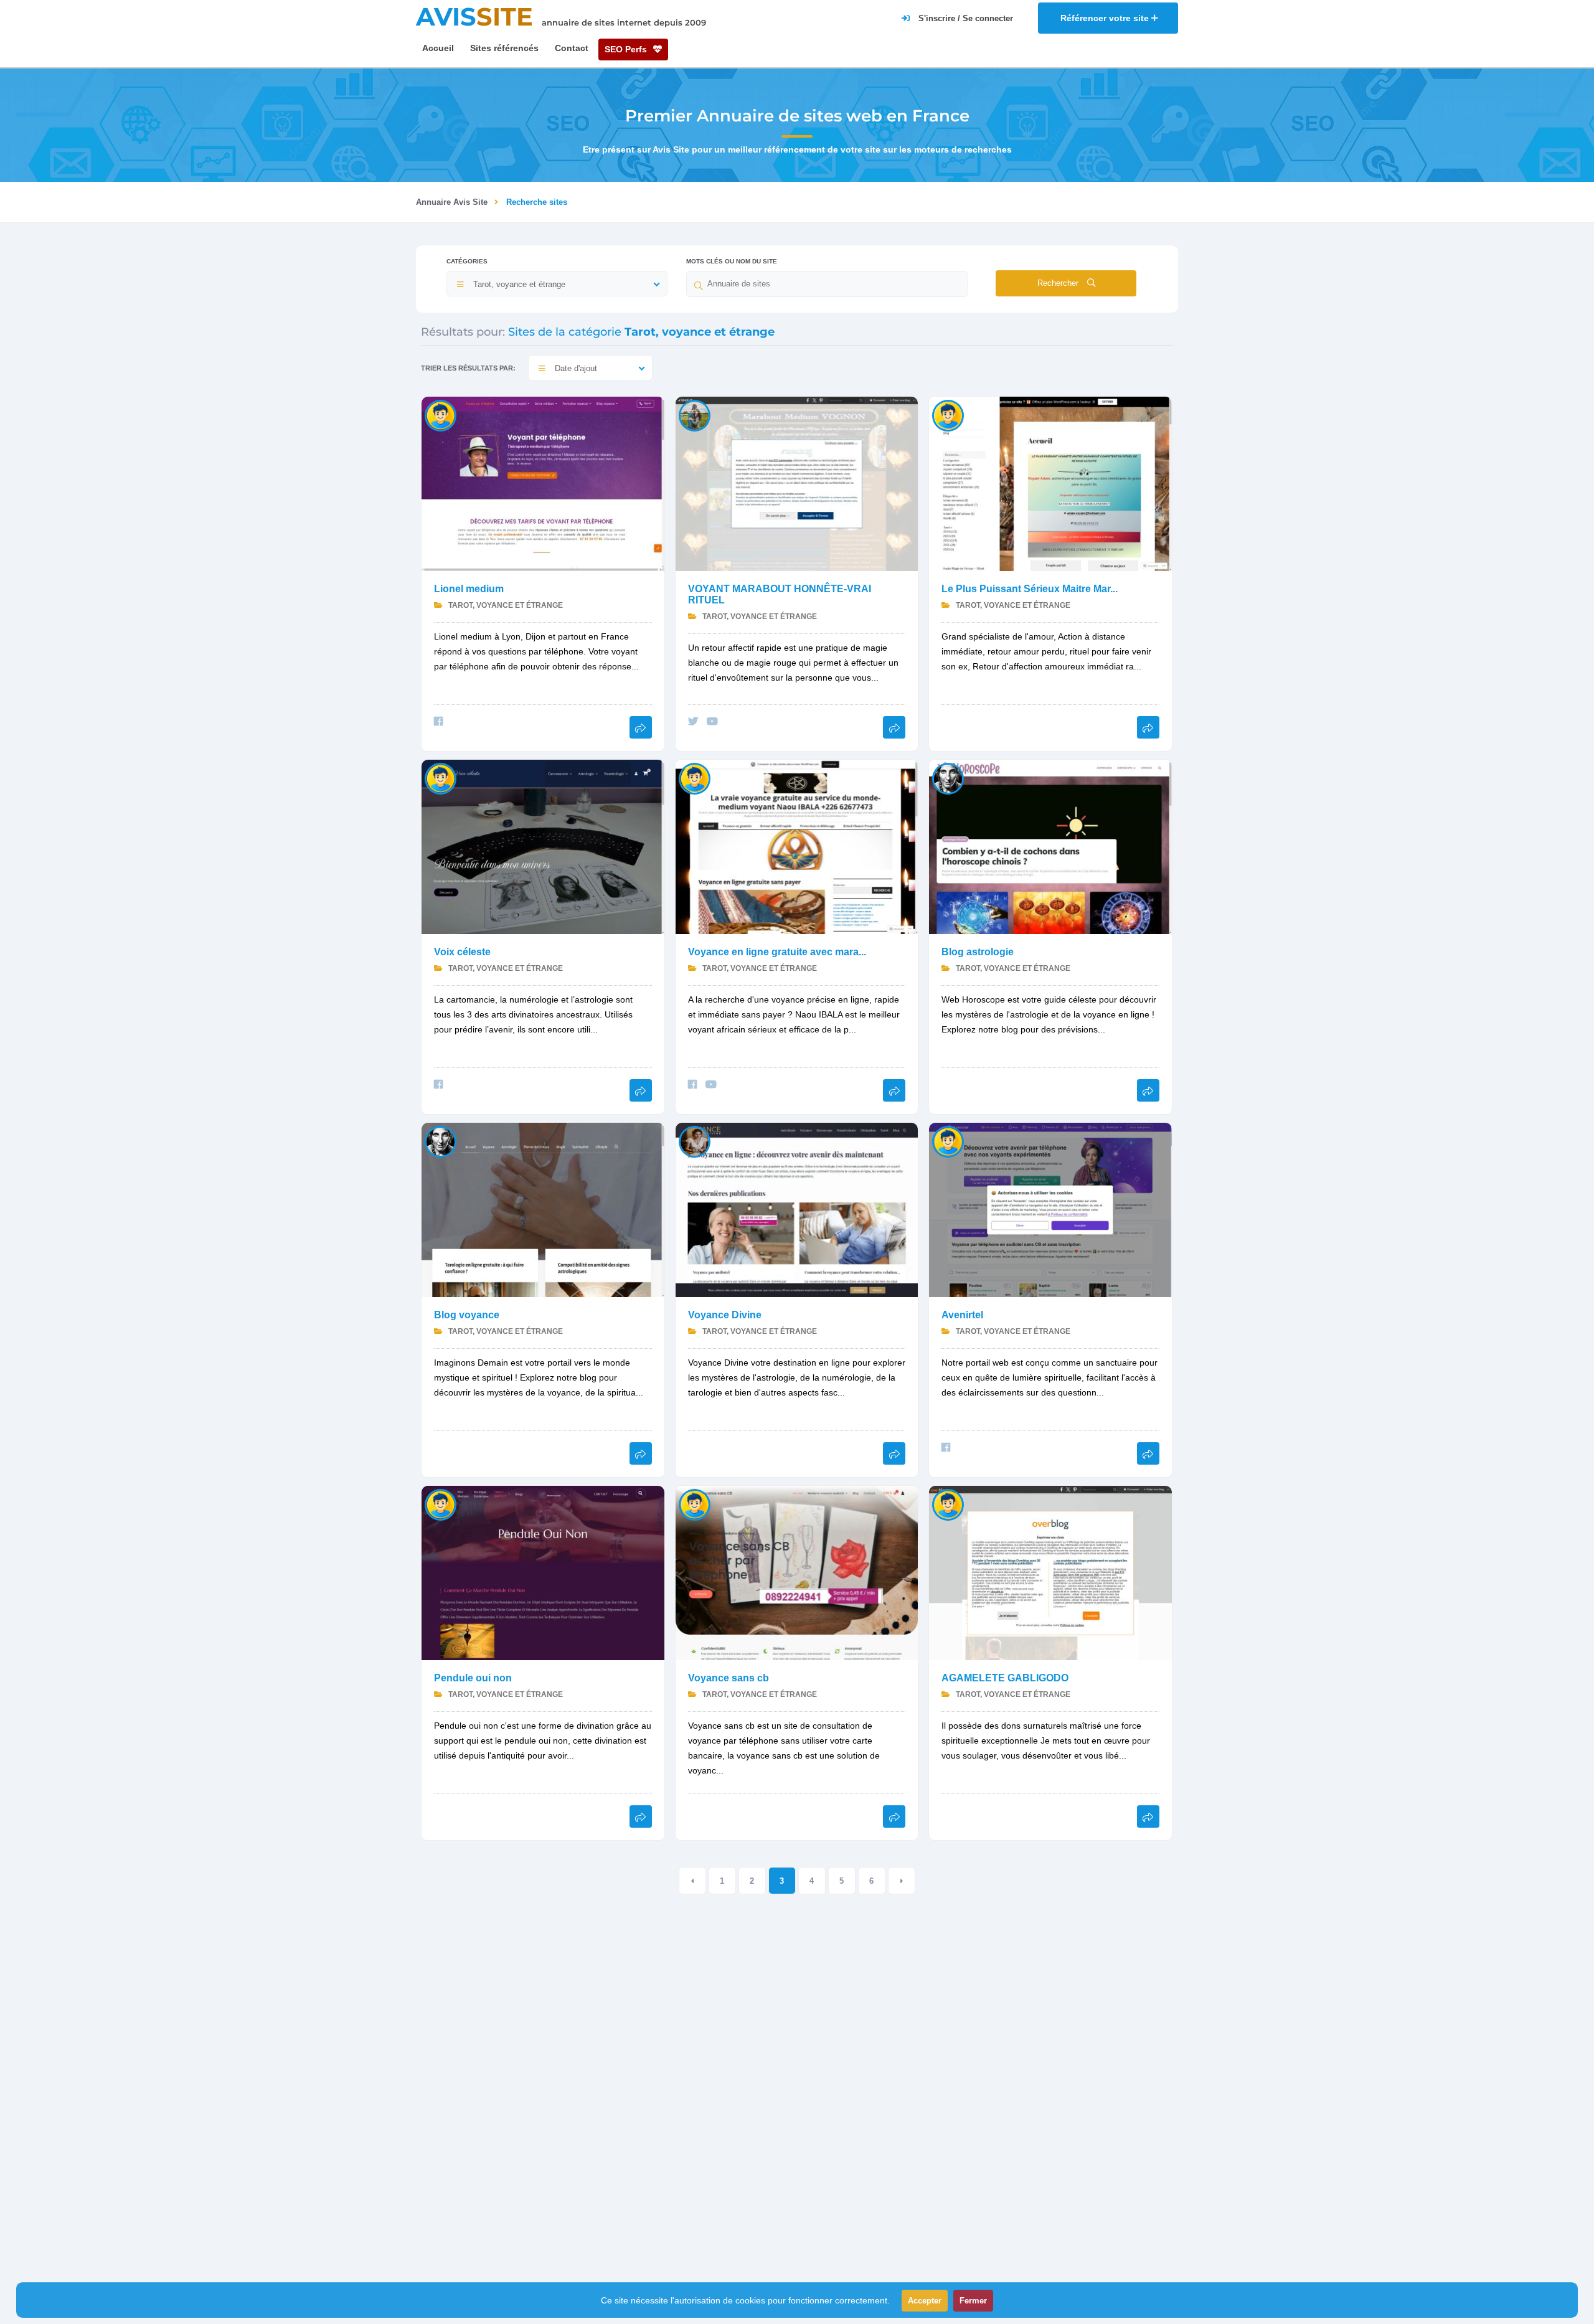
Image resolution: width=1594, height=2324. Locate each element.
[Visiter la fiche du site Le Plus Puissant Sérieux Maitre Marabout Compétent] (1050, 483)
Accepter (925, 2301)
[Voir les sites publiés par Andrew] (948, 1141)
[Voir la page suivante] (902, 1881)
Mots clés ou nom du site (732, 261)
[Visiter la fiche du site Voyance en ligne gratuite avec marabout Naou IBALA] (797, 846)
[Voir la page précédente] (692, 1881)
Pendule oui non (473, 1678)
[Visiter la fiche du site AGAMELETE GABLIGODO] (1050, 1572)
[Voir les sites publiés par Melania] (695, 1141)
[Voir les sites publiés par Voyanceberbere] (441, 1504)
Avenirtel (962, 1315)
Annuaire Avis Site (452, 202)
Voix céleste (462, 952)
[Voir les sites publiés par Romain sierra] (441, 415)
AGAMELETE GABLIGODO (1005, 1678)
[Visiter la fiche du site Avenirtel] (1050, 1209)
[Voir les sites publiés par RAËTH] (441, 778)
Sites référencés (504, 48)
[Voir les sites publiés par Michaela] (948, 778)
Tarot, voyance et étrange (505, 605)
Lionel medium (469, 589)
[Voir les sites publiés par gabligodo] (948, 1504)
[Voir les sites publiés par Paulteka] (695, 778)
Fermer (973, 2301)
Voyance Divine (725, 1315)
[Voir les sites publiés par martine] (695, 415)
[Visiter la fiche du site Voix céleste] (543, 846)
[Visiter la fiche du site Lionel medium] (543, 483)
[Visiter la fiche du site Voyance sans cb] (797, 1572)
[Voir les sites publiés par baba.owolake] (948, 415)
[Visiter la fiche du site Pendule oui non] (543, 1572)
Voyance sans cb (729, 1678)
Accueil (438, 48)
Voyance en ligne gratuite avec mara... (777, 952)
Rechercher (1059, 283)
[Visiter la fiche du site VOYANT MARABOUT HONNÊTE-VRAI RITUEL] (797, 483)
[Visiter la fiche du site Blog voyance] (543, 1209)
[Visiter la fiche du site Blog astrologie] (1050, 846)
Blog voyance (467, 1315)
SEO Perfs (627, 49)
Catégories (467, 261)
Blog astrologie (978, 952)
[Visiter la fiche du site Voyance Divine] (797, 1209)
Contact (572, 48)
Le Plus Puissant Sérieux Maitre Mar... (1030, 589)
